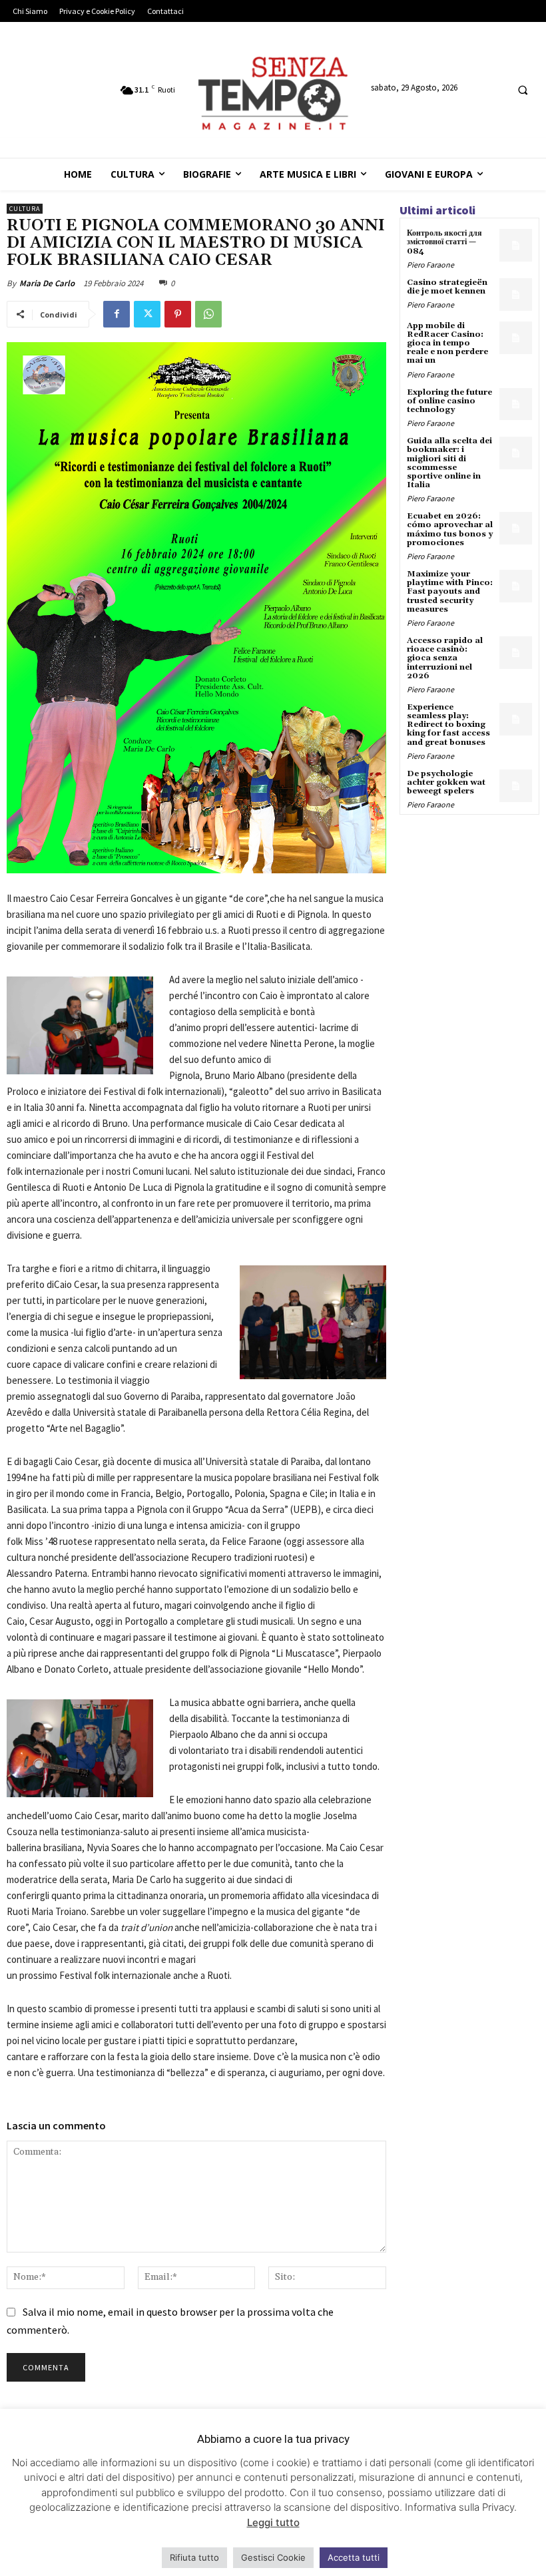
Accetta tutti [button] (354, 2557)
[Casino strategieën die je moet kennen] (516, 295)
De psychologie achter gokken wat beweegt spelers (446, 782)
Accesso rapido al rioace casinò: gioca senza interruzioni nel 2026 (445, 658)
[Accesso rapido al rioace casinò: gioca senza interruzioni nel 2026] (516, 653)
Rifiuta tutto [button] (194, 2557)
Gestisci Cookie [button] (273, 2557)
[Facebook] (117, 314)
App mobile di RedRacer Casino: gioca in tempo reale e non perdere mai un (447, 343)
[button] (523, 91)
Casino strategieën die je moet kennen (447, 287)
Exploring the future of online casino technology (449, 401)
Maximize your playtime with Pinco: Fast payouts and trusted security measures (450, 592)
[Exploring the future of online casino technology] (516, 404)
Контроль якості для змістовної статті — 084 (444, 242)
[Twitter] (147, 314)
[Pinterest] (178, 314)
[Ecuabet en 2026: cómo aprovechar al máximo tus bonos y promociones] (516, 528)
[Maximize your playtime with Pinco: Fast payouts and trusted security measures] (516, 586)
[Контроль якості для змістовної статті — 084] (516, 245)
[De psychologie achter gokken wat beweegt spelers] (516, 786)
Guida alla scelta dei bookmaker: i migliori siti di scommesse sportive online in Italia (449, 463)
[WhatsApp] (208, 314)
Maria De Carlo (47, 283)
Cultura (25, 209)
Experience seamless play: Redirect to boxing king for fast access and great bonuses (448, 725)
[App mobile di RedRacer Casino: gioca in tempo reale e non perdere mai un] (516, 338)
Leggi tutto (273, 2522)
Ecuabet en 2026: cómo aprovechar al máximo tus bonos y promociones (450, 530)
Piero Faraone (430, 265)
